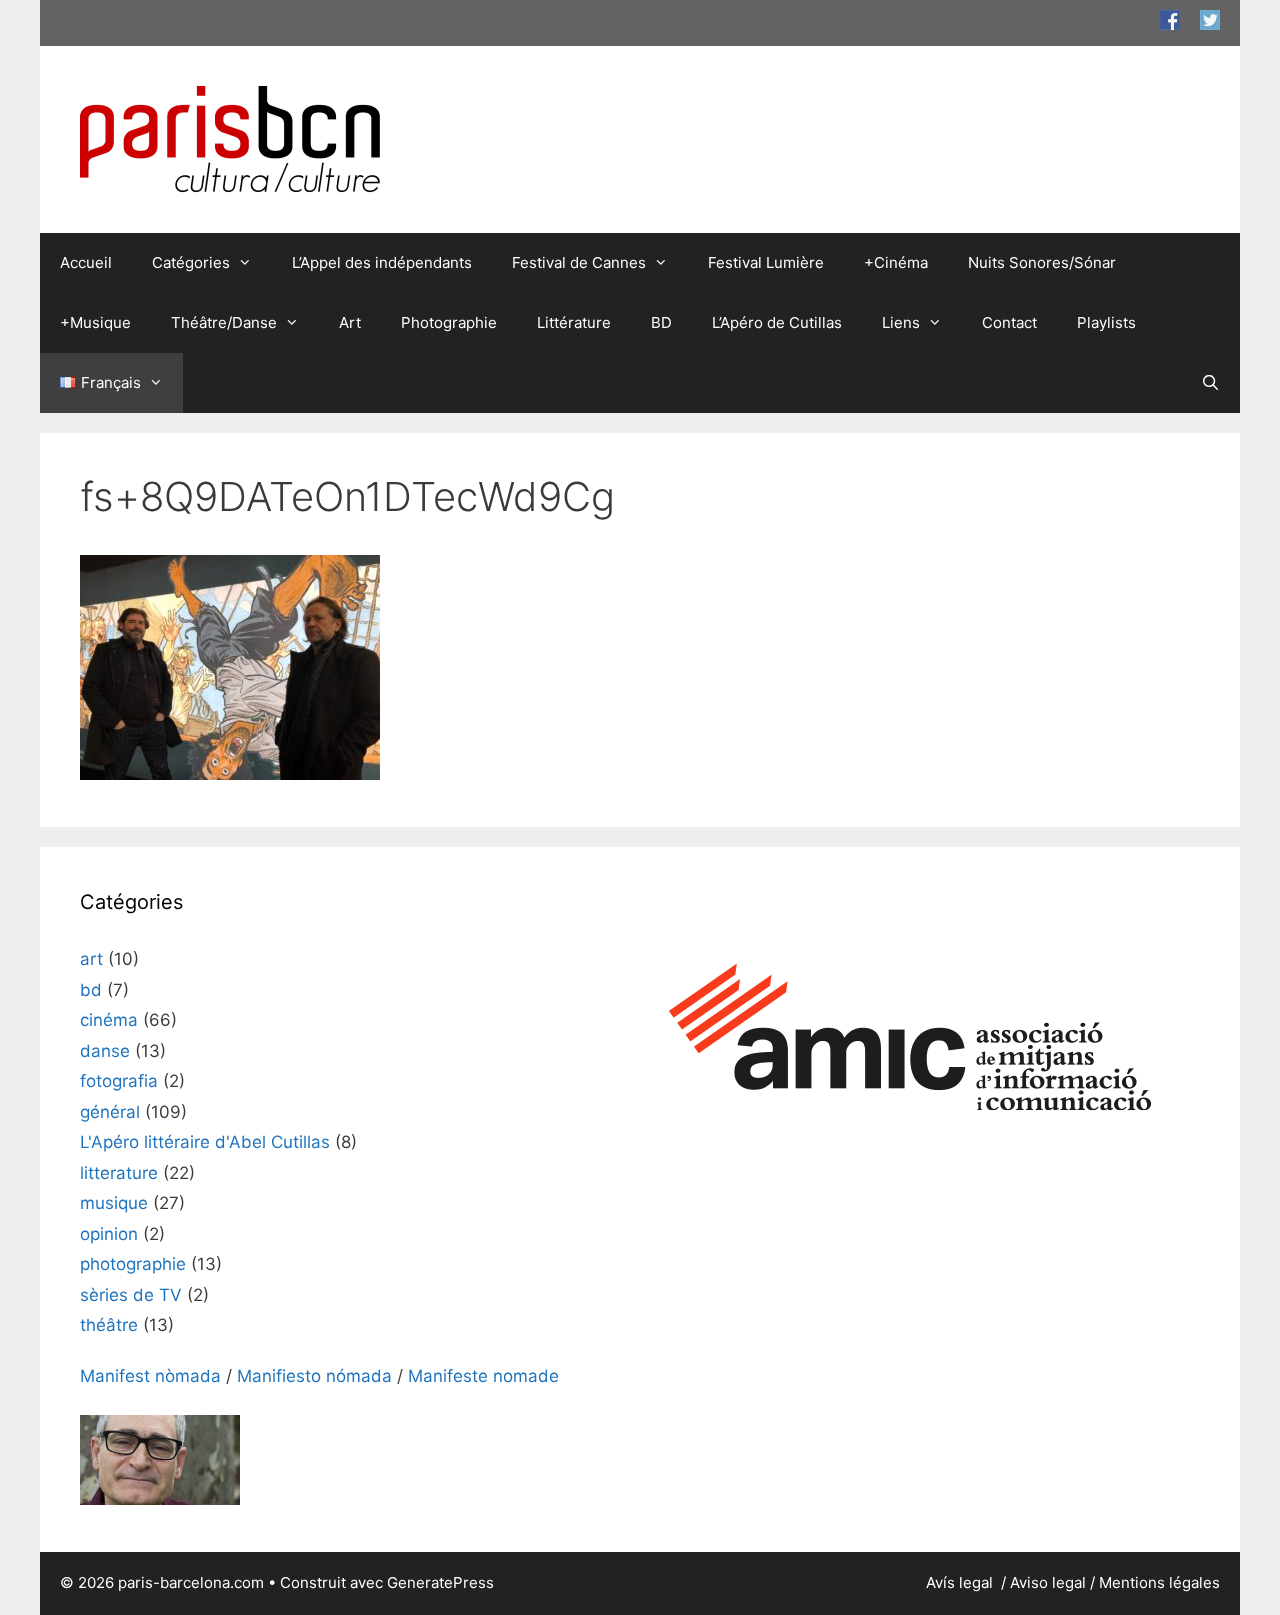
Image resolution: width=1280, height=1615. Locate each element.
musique (114, 1203)
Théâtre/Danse (224, 322)
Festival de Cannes (579, 262)
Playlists (1106, 322)
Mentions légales (1159, 1582)
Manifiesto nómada (314, 1376)
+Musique (95, 322)
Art (350, 322)
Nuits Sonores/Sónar (1042, 262)
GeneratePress (440, 1582)
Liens (901, 322)
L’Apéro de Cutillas (777, 322)
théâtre (109, 1325)
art (91, 959)
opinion (109, 1234)
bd (91, 990)
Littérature (574, 322)
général (110, 1112)
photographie (133, 1264)
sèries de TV (131, 1295)
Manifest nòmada (150, 1376)
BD (661, 322)
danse (105, 1051)
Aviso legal (1048, 1582)
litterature (119, 1173)
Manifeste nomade (483, 1376)
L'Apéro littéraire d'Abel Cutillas (205, 1142)
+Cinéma (896, 262)
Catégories (191, 262)
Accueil (86, 262)
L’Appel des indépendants (382, 262)
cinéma (109, 1020)
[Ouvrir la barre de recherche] (1210, 383)
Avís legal (961, 1582)
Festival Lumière (766, 262)
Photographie (449, 322)
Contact (1009, 322)
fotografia (119, 1081)
